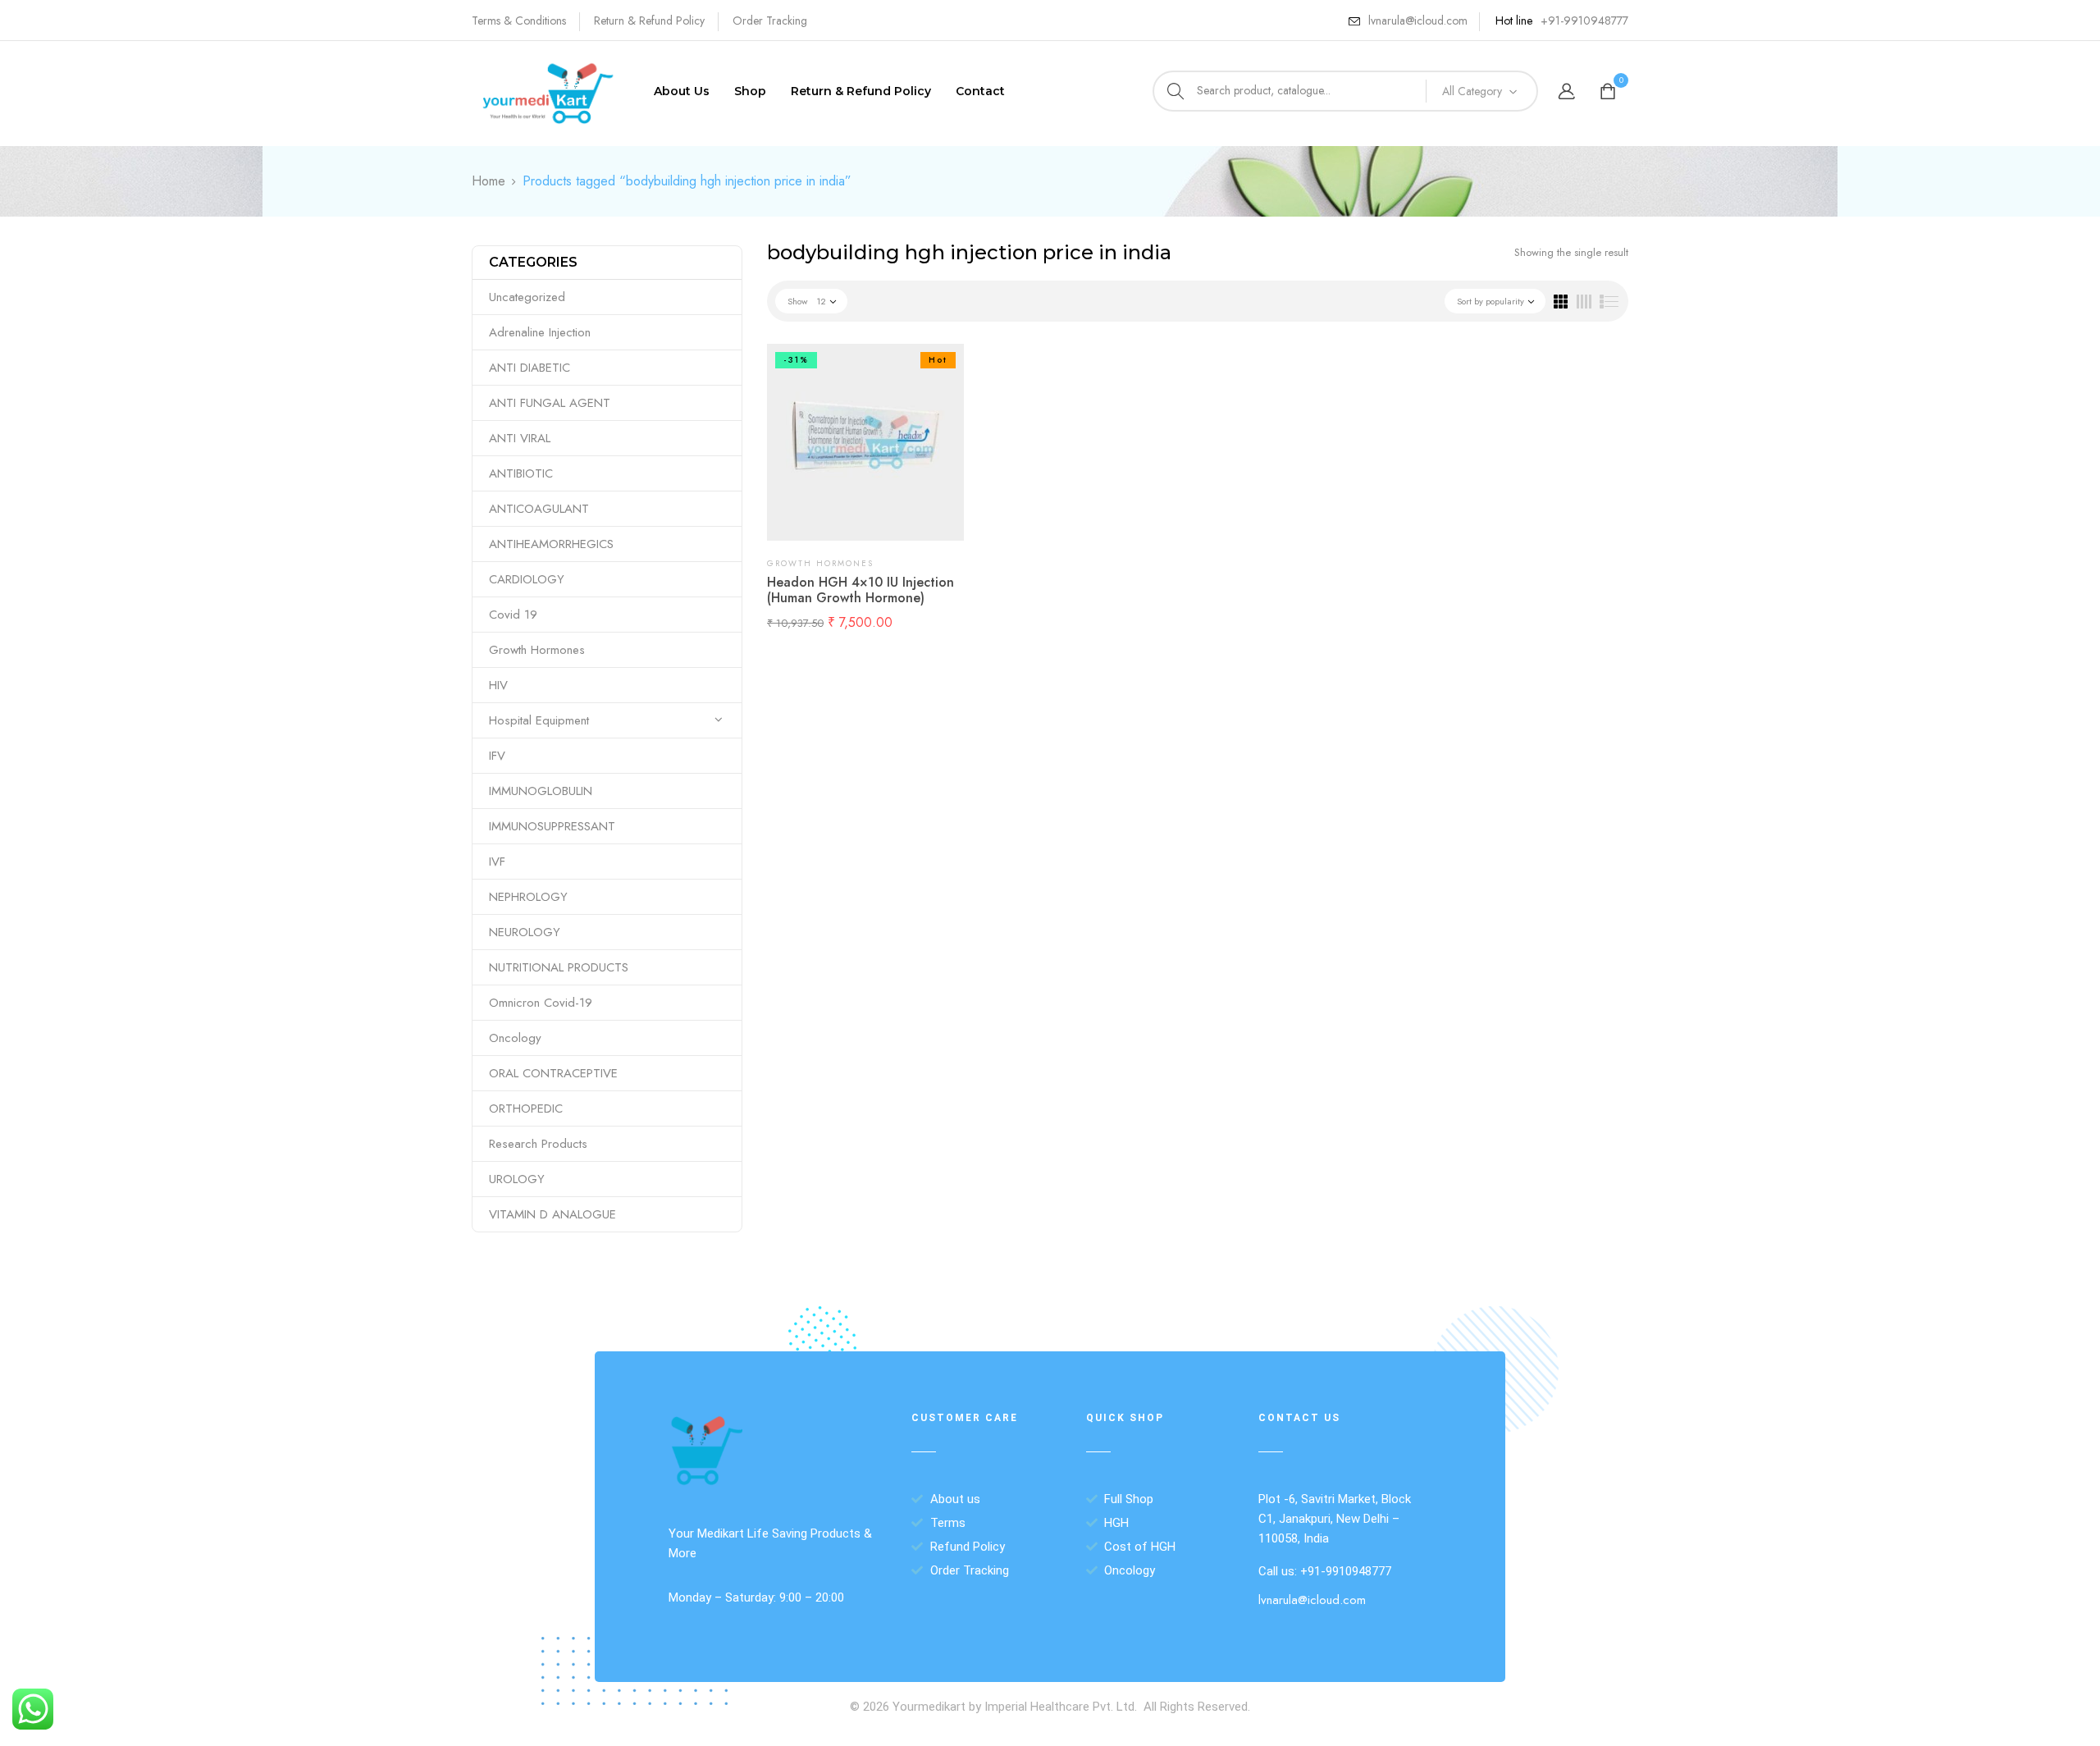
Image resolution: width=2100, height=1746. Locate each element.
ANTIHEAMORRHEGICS (551, 544)
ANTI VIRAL (520, 438)
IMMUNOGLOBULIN (541, 791)
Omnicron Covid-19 (541, 1003)
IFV (497, 756)
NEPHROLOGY (528, 897)
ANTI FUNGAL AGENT (550, 403)
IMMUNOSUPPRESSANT (552, 826)
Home (488, 181)
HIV (498, 685)
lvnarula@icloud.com (1418, 21)
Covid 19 (513, 615)
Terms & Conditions (519, 21)
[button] (1610, 92)
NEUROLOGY (525, 932)
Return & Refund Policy (649, 21)
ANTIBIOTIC (521, 473)
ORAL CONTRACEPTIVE (553, 1073)
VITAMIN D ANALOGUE (552, 1214)
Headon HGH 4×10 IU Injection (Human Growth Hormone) (861, 590)
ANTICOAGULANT (539, 509)
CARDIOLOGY (527, 579)
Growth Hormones (537, 650)
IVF (497, 862)
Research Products (538, 1144)
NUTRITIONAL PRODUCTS (559, 967)
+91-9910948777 (1584, 21)
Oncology (515, 1038)
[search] (1176, 91)
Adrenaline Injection (540, 332)
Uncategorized (527, 297)
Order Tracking (770, 21)
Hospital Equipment (539, 720)
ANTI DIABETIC (530, 368)
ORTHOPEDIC (526, 1108)
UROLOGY (517, 1179)
